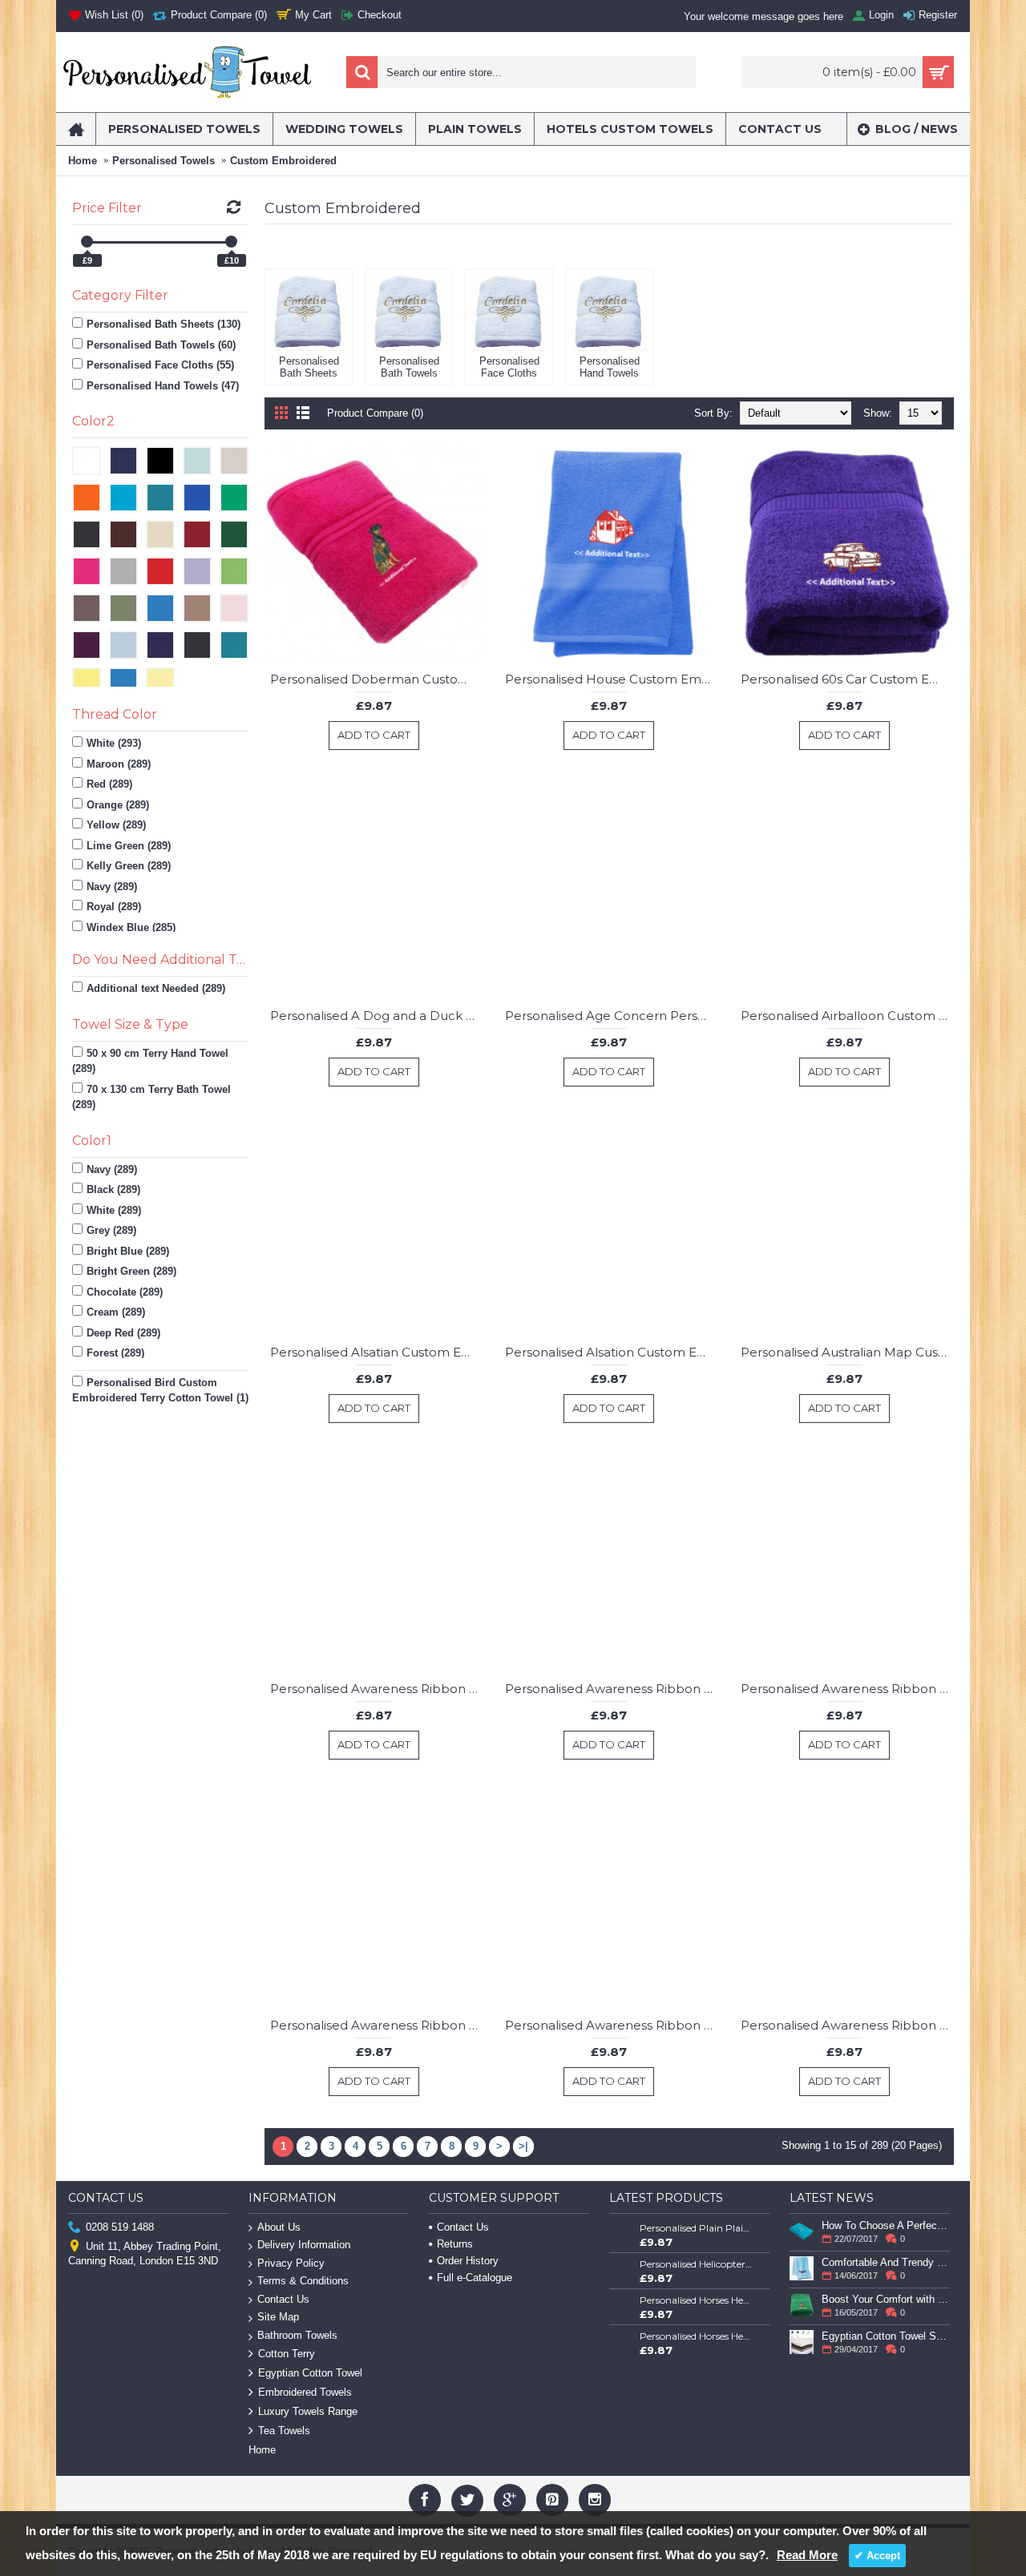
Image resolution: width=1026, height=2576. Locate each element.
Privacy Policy (291, 2263)
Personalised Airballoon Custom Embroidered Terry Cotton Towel (847, 1016)
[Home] (76, 129)
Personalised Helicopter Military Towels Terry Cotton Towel (697, 2264)
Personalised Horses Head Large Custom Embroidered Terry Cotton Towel (697, 2336)
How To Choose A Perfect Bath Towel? (886, 2225)
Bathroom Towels (297, 2335)
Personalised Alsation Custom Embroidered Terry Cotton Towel (612, 1352)
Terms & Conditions (303, 2281)
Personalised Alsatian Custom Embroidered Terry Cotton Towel (377, 1352)
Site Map (278, 2317)
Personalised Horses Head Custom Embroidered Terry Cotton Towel (697, 2300)
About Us (279, 2227)
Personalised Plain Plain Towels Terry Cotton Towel (697, 2228)
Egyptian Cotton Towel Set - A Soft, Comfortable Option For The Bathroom (886, 2336)
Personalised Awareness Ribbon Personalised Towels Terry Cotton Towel (377, 1689)
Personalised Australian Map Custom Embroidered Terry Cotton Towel (847, 1352)
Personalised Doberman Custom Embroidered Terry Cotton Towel (377, 679)
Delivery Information (304, 2245)
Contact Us (283, 2299)
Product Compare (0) (375, 413)
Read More (807, 2555)
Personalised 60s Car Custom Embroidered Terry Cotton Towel (847, 679)
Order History (468, 2261)
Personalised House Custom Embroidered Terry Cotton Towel (612, 679)
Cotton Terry (287, 2354)
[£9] (87, 242)
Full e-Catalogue (475, 2278)
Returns (455, 2244)
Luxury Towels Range (308, 2411)
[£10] (231, 242)
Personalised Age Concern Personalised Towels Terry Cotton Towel (612, 1016)
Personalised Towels (164, 161)
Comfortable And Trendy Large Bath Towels (886, 2262)
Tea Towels (284, 2431)
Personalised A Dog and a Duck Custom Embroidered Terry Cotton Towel (377, 1016)
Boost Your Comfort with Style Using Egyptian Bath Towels (886, 2299)
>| (523, 2146)
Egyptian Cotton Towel (310, 2373)
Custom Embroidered (283, 161)
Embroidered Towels (305, 2392)
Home (83, 161)
